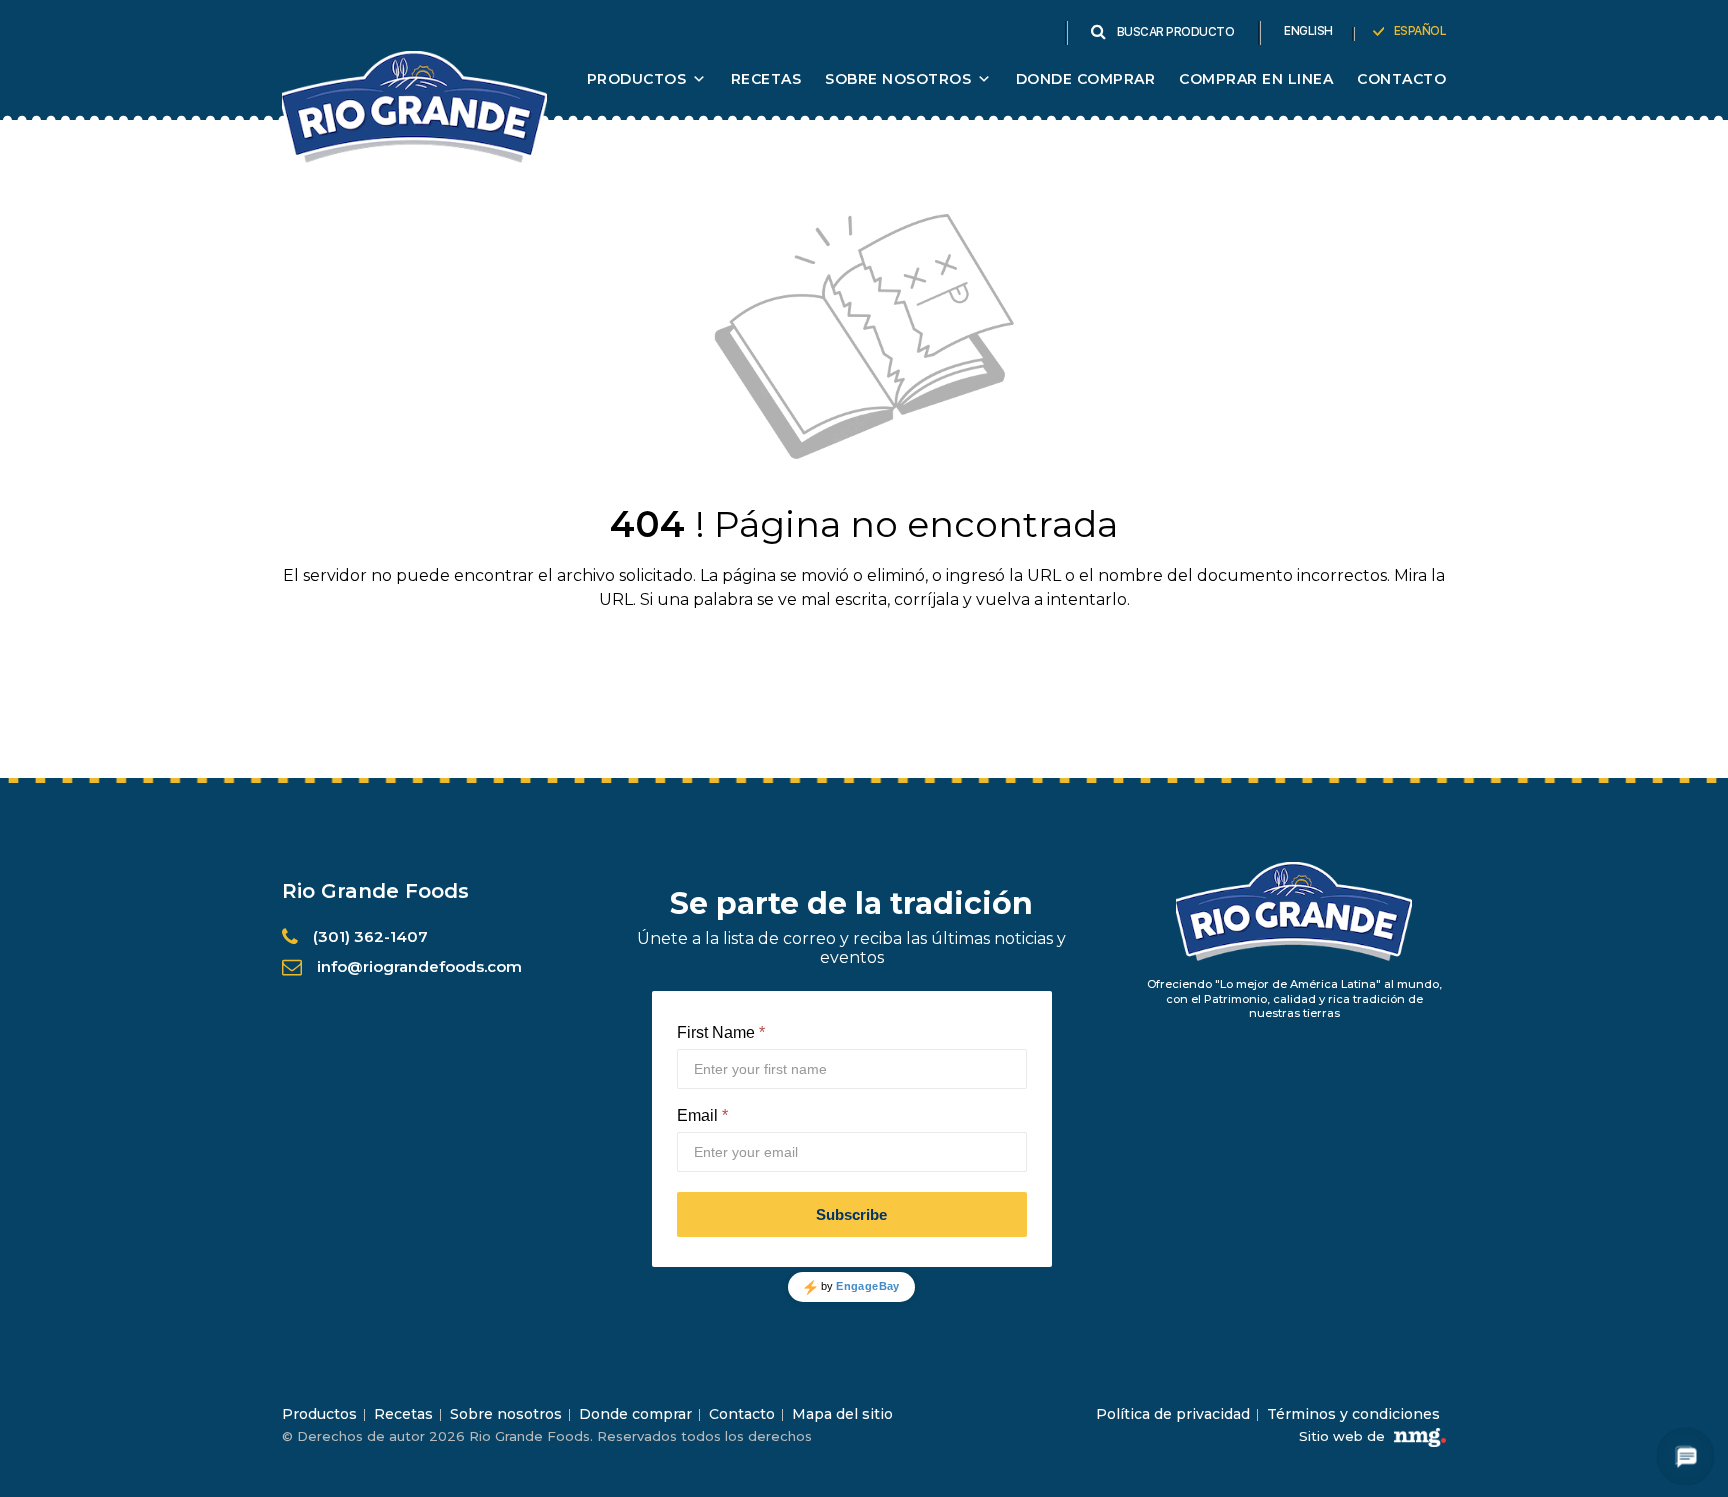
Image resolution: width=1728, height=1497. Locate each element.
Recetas (766, 79)
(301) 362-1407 (370, 936)
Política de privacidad (1173, 1414)
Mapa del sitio (842, 1414)
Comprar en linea (1256, 79)
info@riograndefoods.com (419, 966)
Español (1420, 31)
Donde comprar (1086, 79)
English (1308, 31)
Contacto (1401, 79)
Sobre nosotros (506, 1414)
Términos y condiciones (1353, 1414)
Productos (637, 79)
